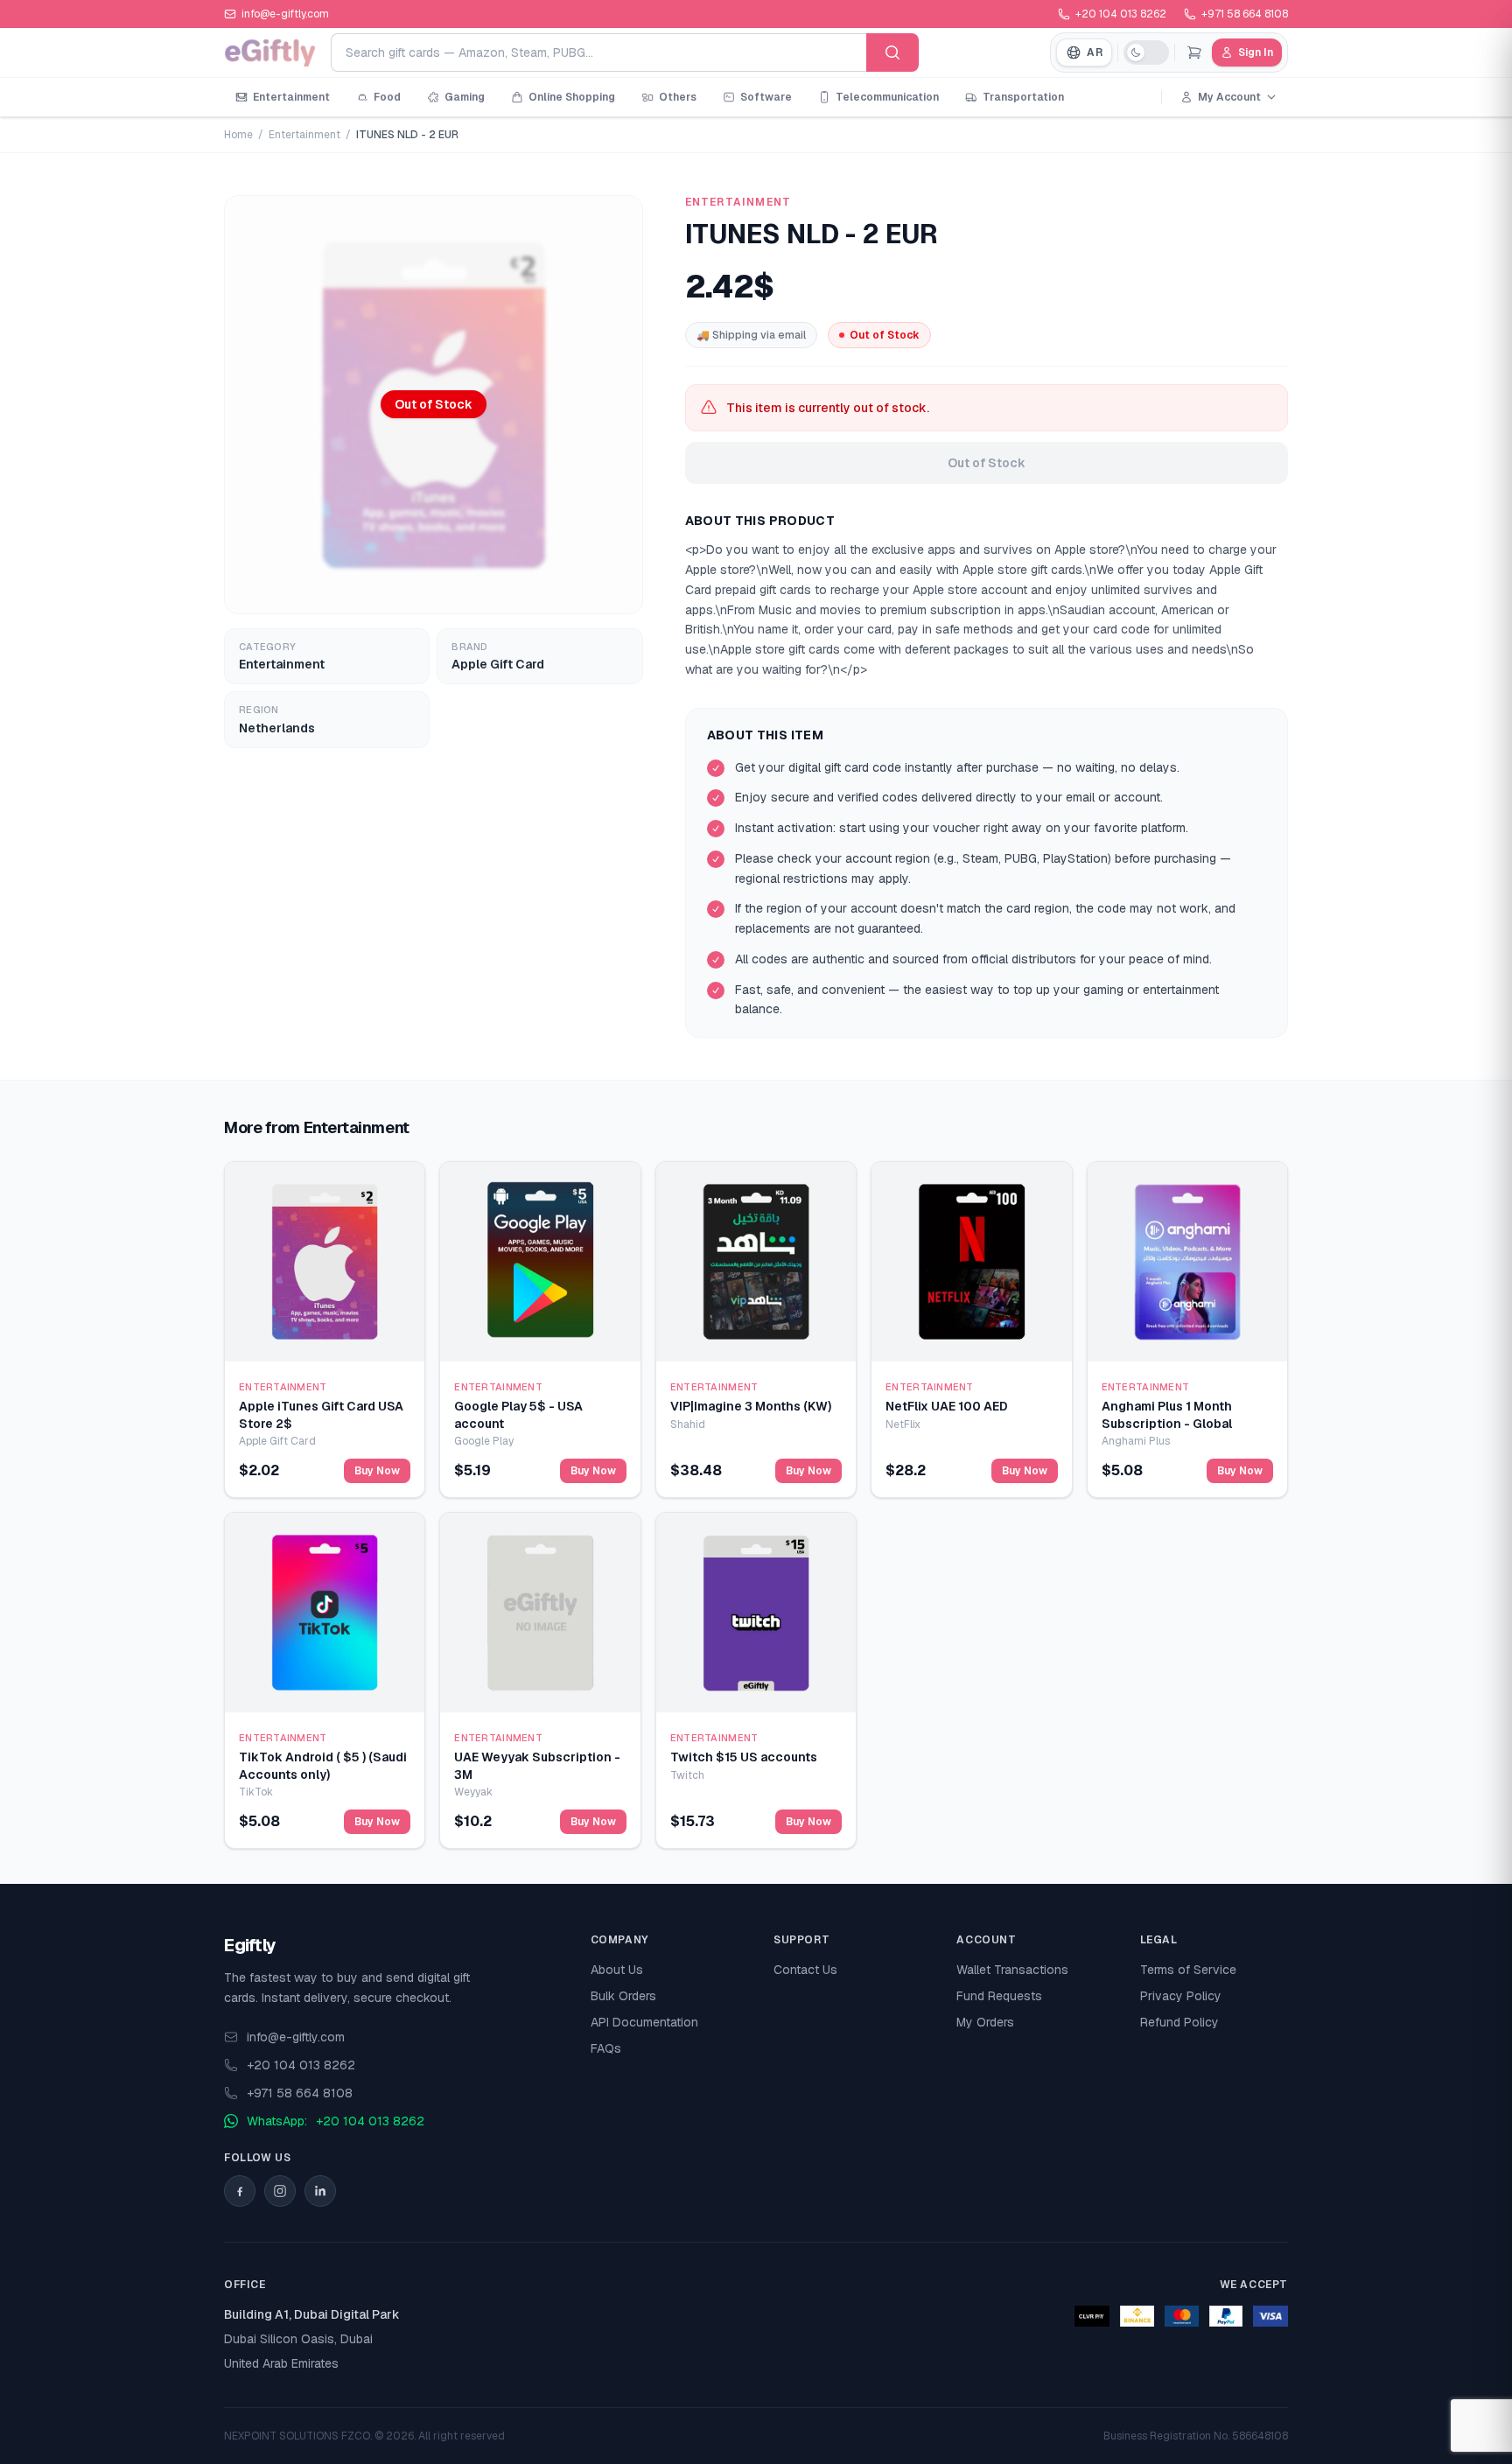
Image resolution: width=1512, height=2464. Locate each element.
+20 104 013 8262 (1121, 14)
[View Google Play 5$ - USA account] (540, 1262)
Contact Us (805, 1970)
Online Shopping (572, 97)
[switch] (1146, 52)
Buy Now (377, 1471)
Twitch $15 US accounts (744, 1757)
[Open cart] (1194, 52)
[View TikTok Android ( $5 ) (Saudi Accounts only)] (325, 1613)
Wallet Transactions (1012, 1970)
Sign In (1256, 52)
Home (238, 135)
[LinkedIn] (320, 2191)
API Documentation (644, 2022)
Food (387, 97)
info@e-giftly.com (296, 2037)
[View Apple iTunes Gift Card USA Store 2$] (325, 1262)
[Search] (892, 52)
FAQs (606, 2048)
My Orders (985, 2022)
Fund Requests (999, 1996)
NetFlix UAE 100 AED (947, 1406)
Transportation (1023, 97)
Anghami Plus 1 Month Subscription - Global (1167, 1414)
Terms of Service (1188, 1970)
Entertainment (291, 97)
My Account (1229, 97)
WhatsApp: (336, 2121)
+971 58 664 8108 (1245, 14)
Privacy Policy (1181, 1996)
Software (766, 97)
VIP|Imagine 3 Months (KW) (751, 1406)
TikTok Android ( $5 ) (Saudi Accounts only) (323, 1765)
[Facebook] (240, 2191)
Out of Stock (987, 463)
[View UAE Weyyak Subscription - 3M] (540, 1613)
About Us (617, 1970)
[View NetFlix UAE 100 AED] (971, 1262)
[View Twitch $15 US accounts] (756, 1613)
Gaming (465, 97)
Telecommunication (887, 97)
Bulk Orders (623, 1996)
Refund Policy (1179, 2022)
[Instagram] (280, 2191)
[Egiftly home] (270, 52)
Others (678, 97)
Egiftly (250, 1945)
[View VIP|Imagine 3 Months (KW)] (756, 1262)
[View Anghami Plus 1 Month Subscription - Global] (1187, 1262)
